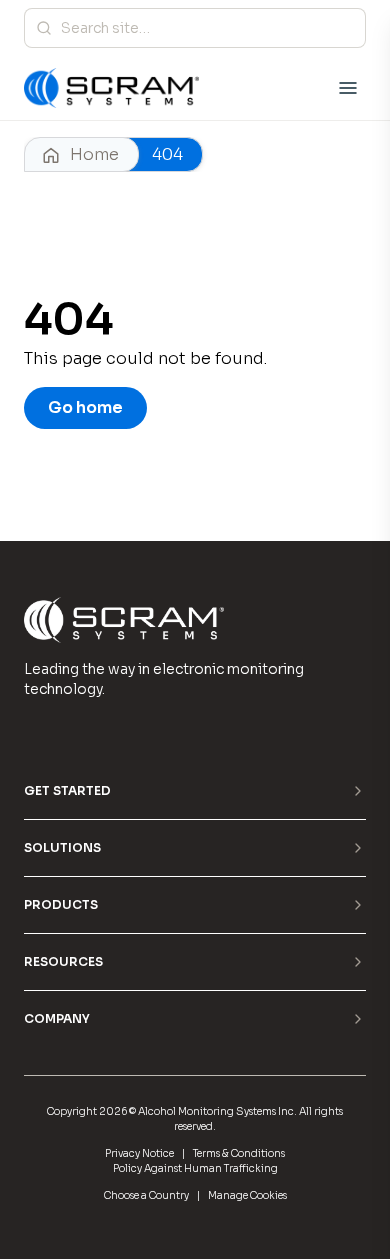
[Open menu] (348, 88)
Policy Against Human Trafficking (195, 1168)
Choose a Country (146, 1195)
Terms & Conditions (239, 1153)
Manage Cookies (247, 1195)
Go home (85, 407)
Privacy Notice (139, 1153)
